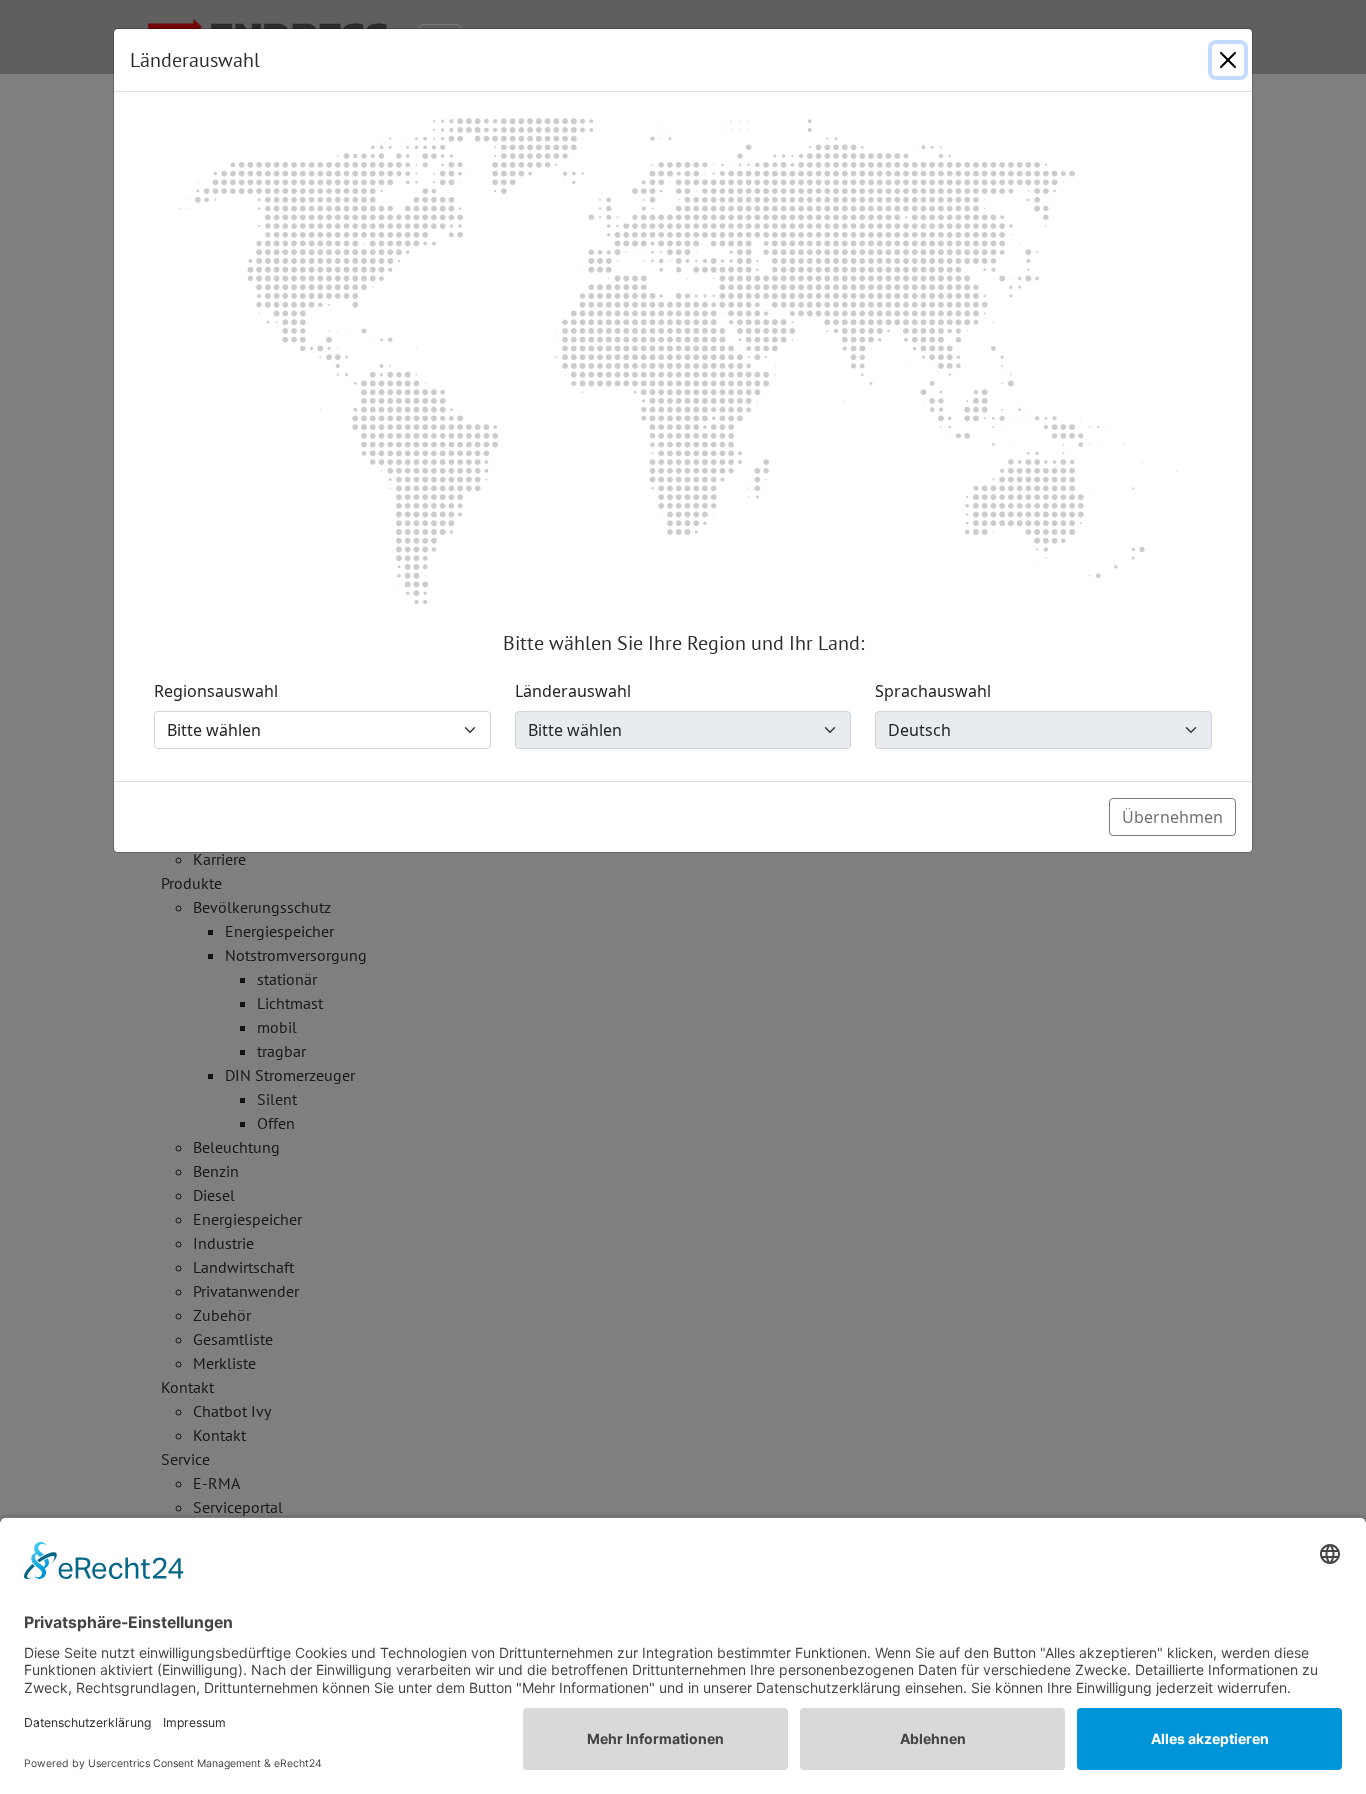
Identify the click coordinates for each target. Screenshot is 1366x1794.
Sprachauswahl (933, 691)
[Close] (1228, 60)
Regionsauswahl (216, 691)
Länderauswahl (573, 691)
